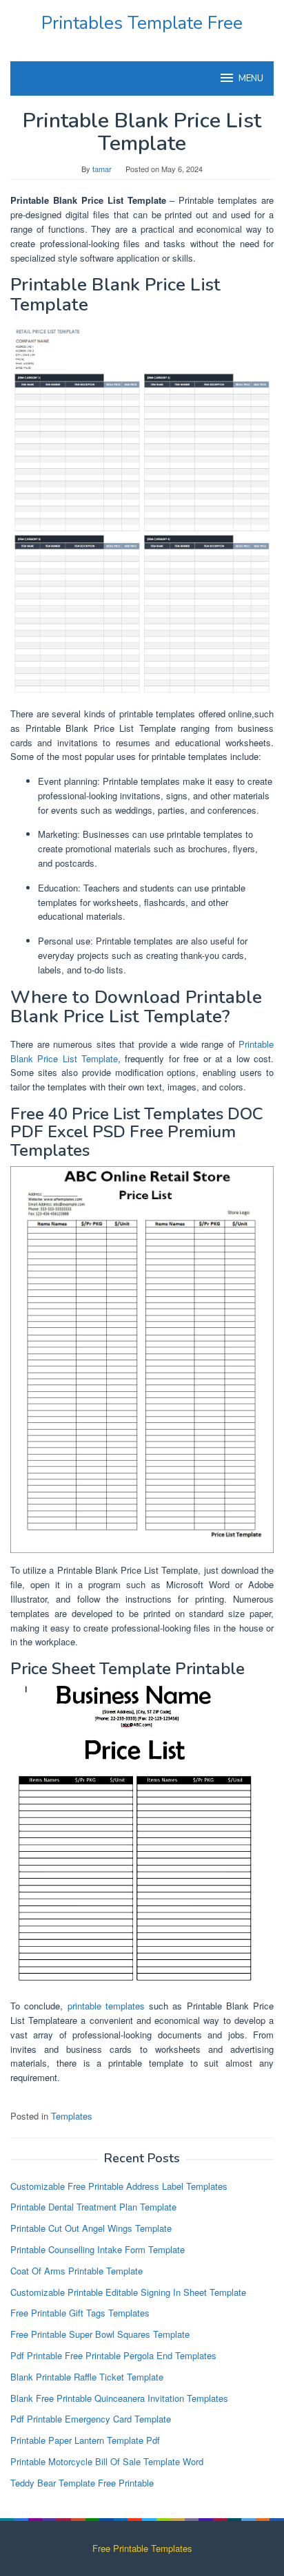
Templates (72, 2116)
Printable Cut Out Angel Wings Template (91, 2228)
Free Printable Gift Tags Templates (80, 2313)
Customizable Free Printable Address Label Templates (119, 2186)
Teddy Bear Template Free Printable (82, 2483)
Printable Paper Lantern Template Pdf (85, 2440)
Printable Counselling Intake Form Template (98, 2249)
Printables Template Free (142, 23)
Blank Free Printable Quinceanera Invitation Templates (119, 2398)
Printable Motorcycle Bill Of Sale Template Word (107, 2461)
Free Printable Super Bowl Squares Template (100, 2334)
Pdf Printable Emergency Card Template (91, 2419)
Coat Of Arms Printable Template (77, 2271)
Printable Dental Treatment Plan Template (93, 2207)
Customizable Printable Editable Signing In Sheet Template (128, 2292)
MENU (251, 78)
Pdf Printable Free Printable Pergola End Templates (113, 2355)
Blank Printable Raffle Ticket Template (87, 2377)
